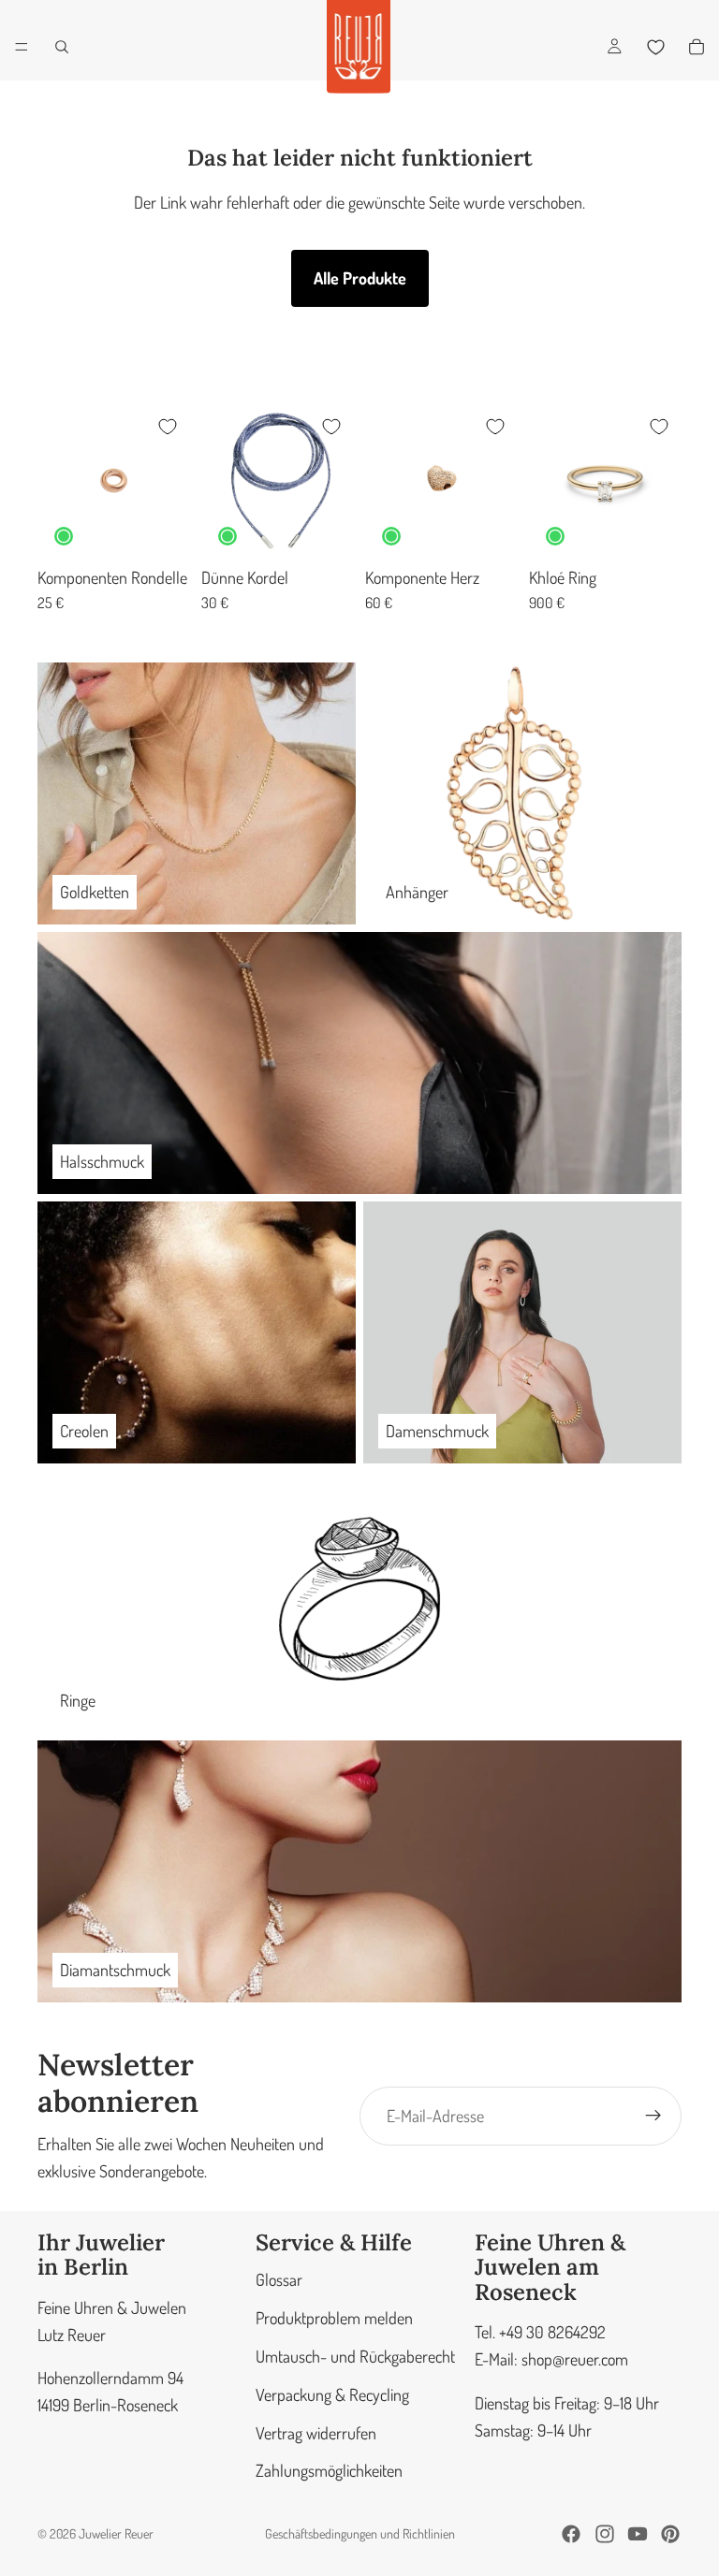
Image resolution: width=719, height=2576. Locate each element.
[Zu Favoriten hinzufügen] (168, 427)
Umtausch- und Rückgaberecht (355, 2356)
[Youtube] (638, 2534)
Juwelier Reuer (116, 2533)
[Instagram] (605, 2534)
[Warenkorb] (697, 47)
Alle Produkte (360, 278)
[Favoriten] (655, 47)
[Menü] (22, 47)
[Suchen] (62, 47)
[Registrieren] (653, 2116)
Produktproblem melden (334, 2318)
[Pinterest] (670, 2534)
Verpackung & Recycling (332, 2394)
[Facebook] (571, 2534)
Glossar (279, 2279)
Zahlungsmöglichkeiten (329, 2470)
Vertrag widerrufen (316, 2432)
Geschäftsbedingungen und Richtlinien (360, 2533)
